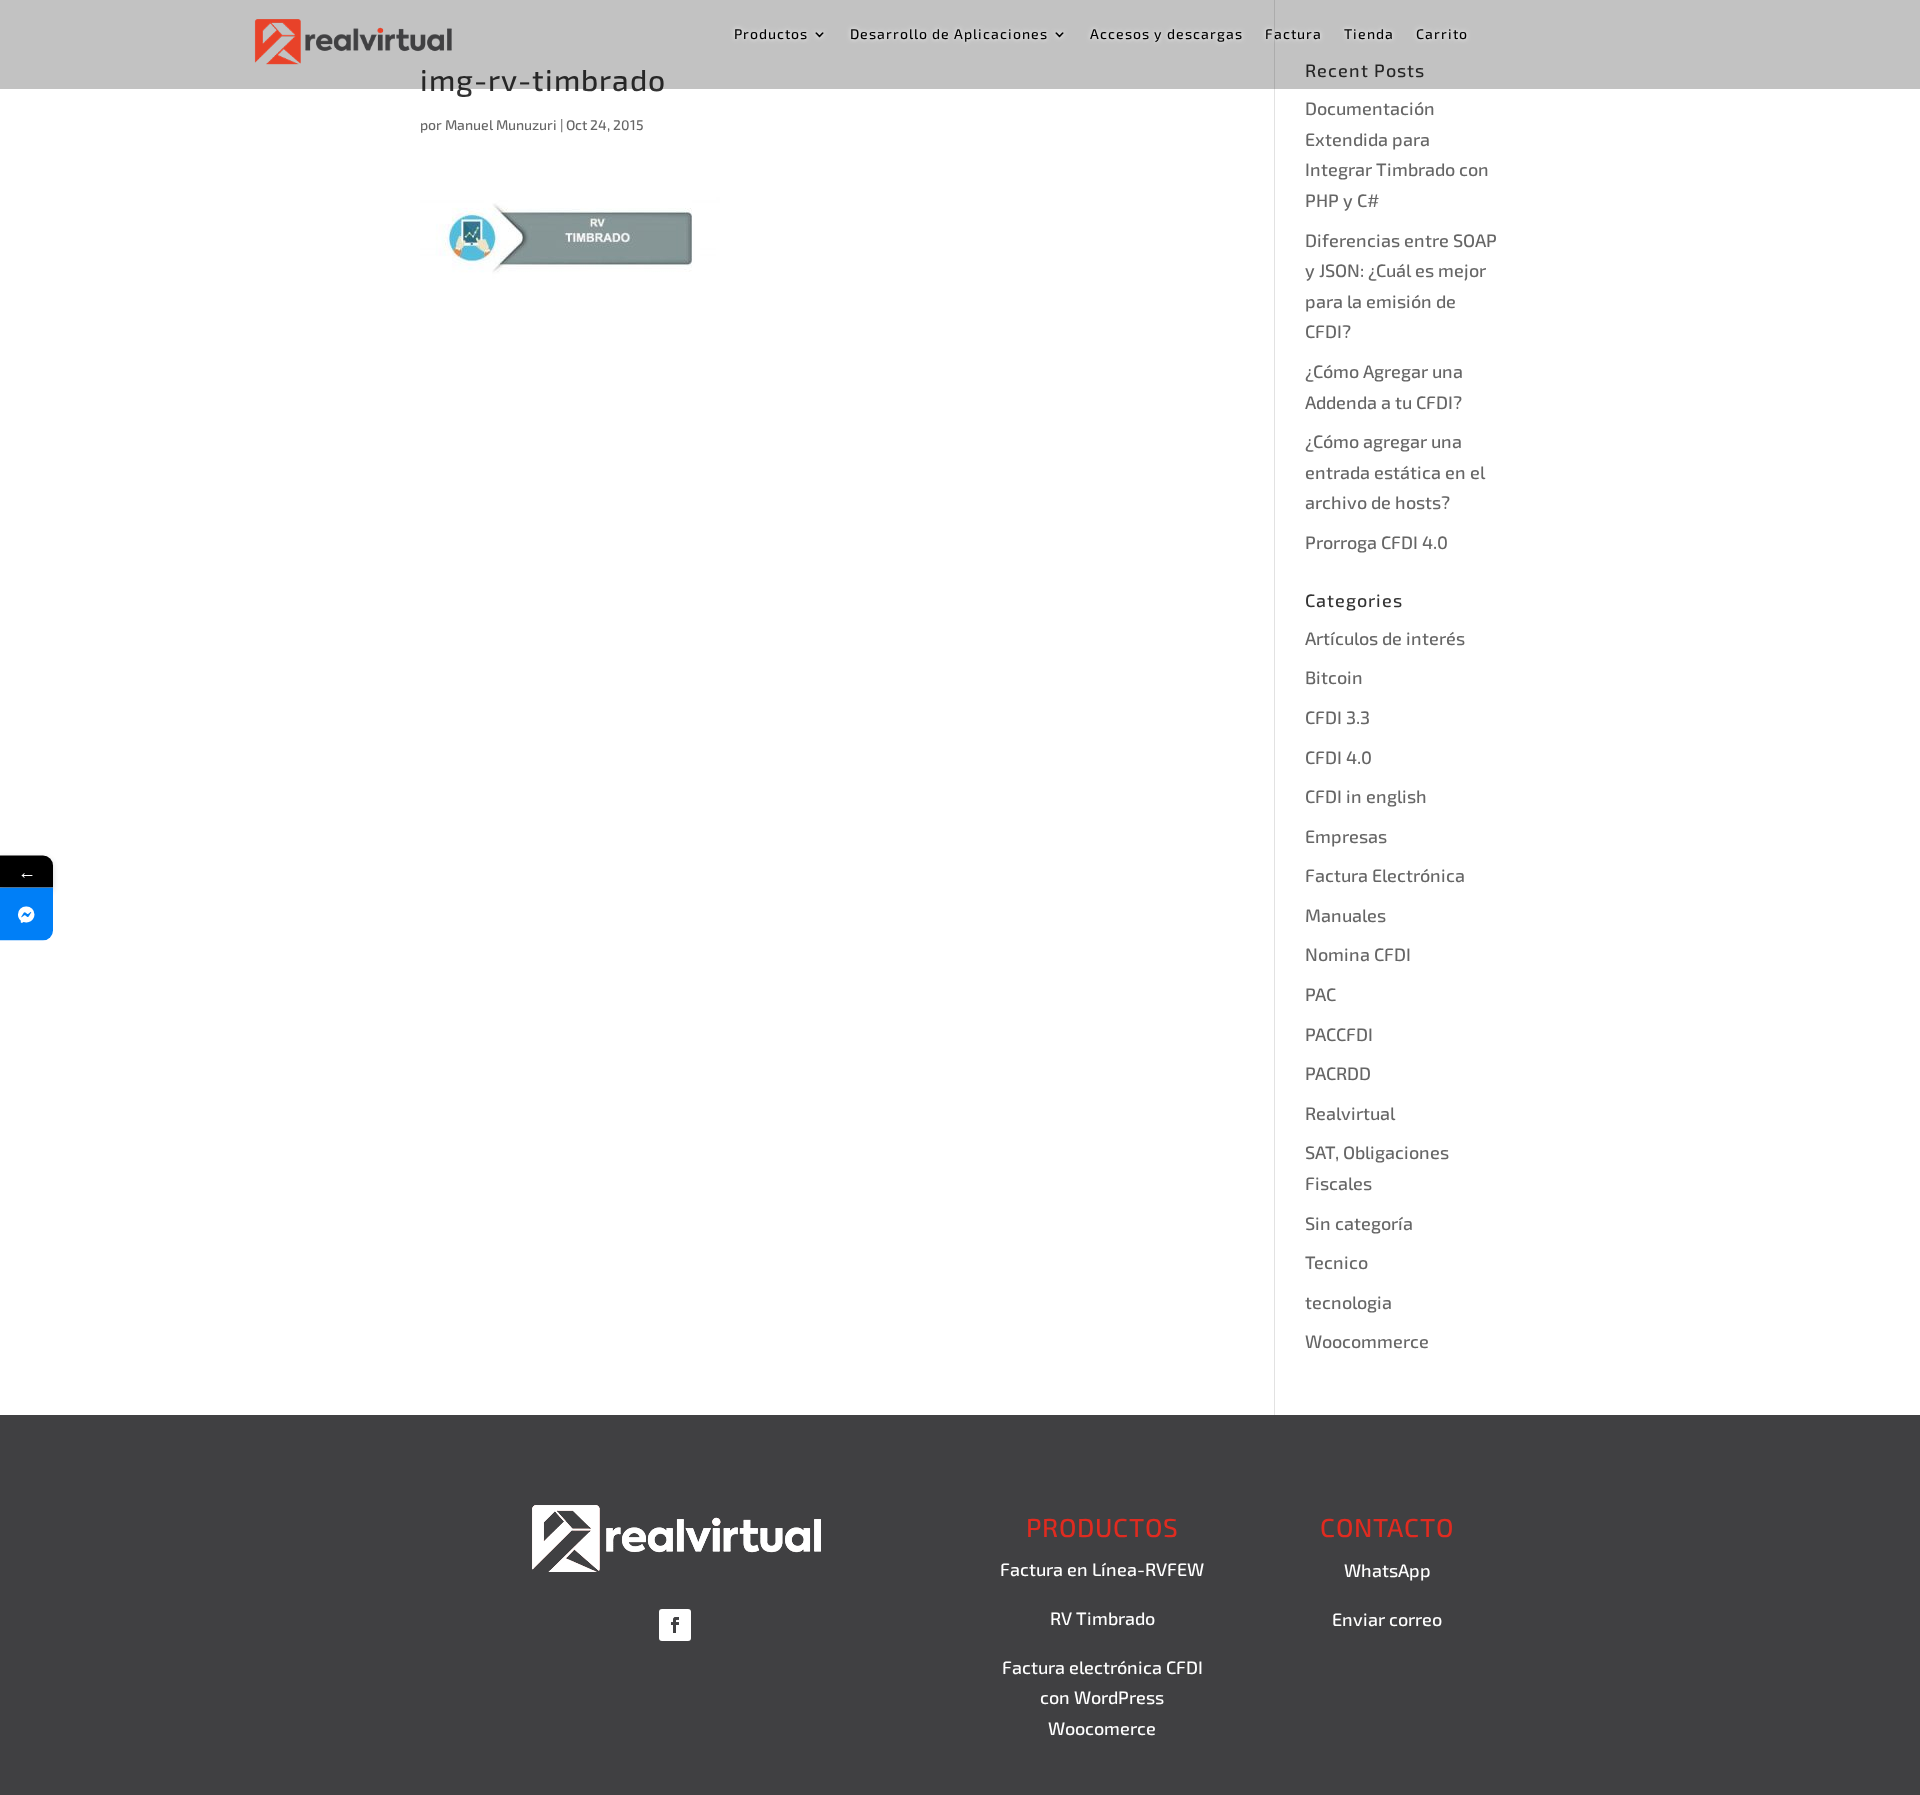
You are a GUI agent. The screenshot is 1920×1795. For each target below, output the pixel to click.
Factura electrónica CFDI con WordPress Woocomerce (1102, 1697)
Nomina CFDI (1358, 954)
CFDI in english (1366, 796)
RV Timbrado (1102, 1618)
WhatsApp (1387, 1570)
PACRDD (1338, 1073)
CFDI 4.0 (1338, 757)
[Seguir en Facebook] (675, 1625)
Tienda (1369, 34)
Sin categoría (1359, 1223)
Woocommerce (1367, 1341)
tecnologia (1348, 1302)
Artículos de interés (1385, 638)
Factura (1293, 34)
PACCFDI (1339, 1034)
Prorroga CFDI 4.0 (1376, 542)
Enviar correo (1387, 1619)
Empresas (1346, 836)
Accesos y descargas (1166, 34)
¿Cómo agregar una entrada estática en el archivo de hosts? (1395, 471)
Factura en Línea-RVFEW (1102, 1569)
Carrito (1442, 34)
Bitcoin (1334, 677)
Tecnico (1336, 1262)
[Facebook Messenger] (26, 913)
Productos (771, 34)
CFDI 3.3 (1337, 717)
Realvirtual (1350, 1113)
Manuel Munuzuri (501, 124)
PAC (1320, 994)
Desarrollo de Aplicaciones (949, 34)
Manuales (1345, 915)
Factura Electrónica (1385, 875)
